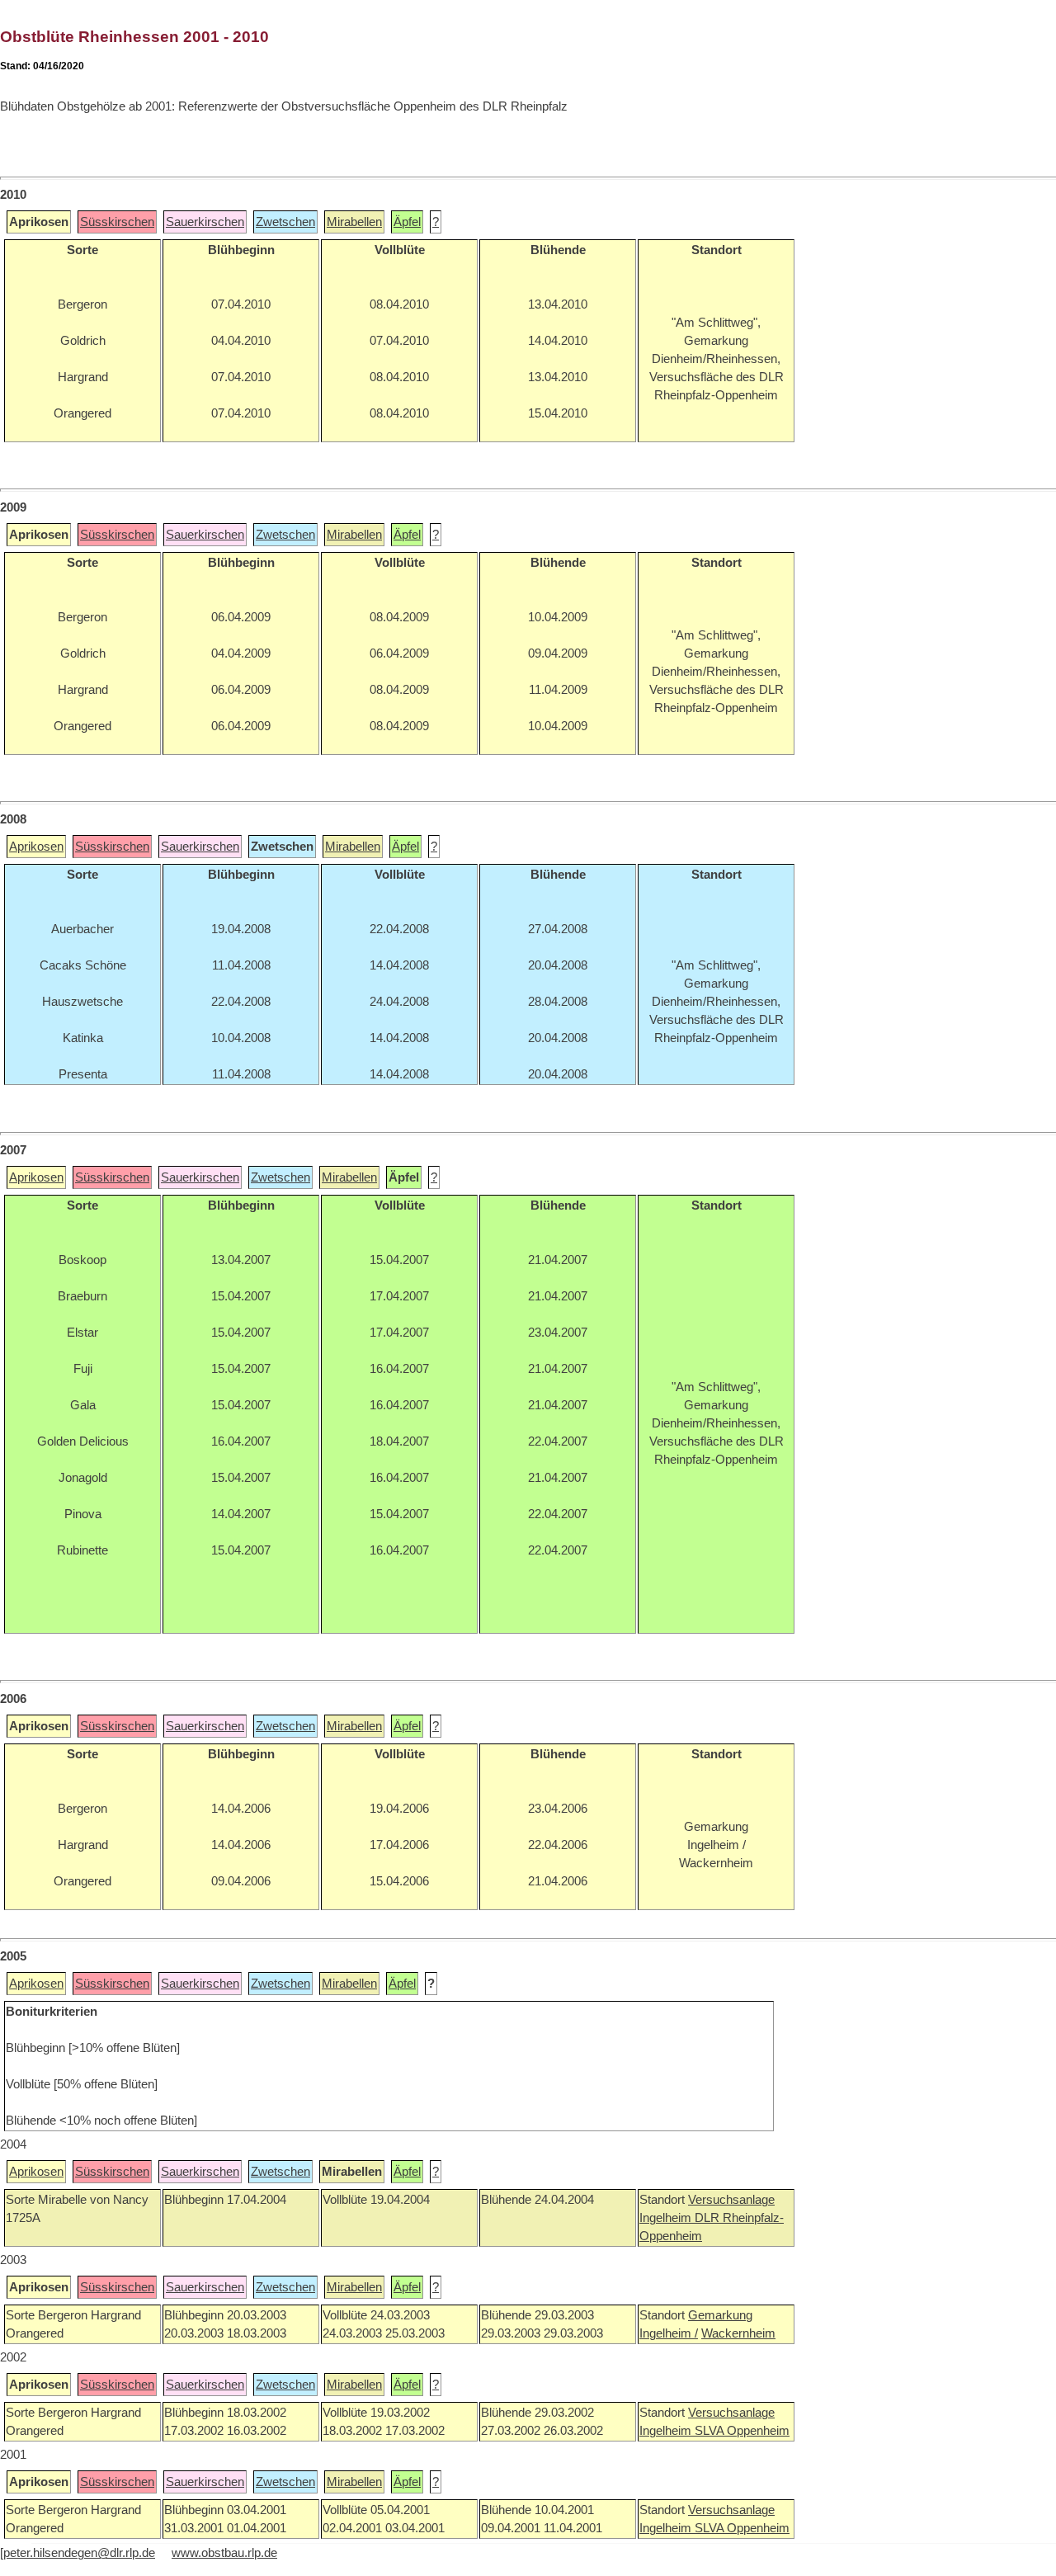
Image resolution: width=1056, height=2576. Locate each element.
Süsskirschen (117, 222)
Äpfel (407, 222)
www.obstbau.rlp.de (224, 2553)
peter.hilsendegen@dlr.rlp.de (79, 2553)
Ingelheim (667, 2218)
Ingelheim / (669, 2333)
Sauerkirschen (205, 222)
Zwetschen (285, 222)
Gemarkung (720, 2315)
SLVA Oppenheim (742, 2431)
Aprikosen (36, 847)
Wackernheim (738, 2333)
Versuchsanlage (731, 2200)
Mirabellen (354, 222)
